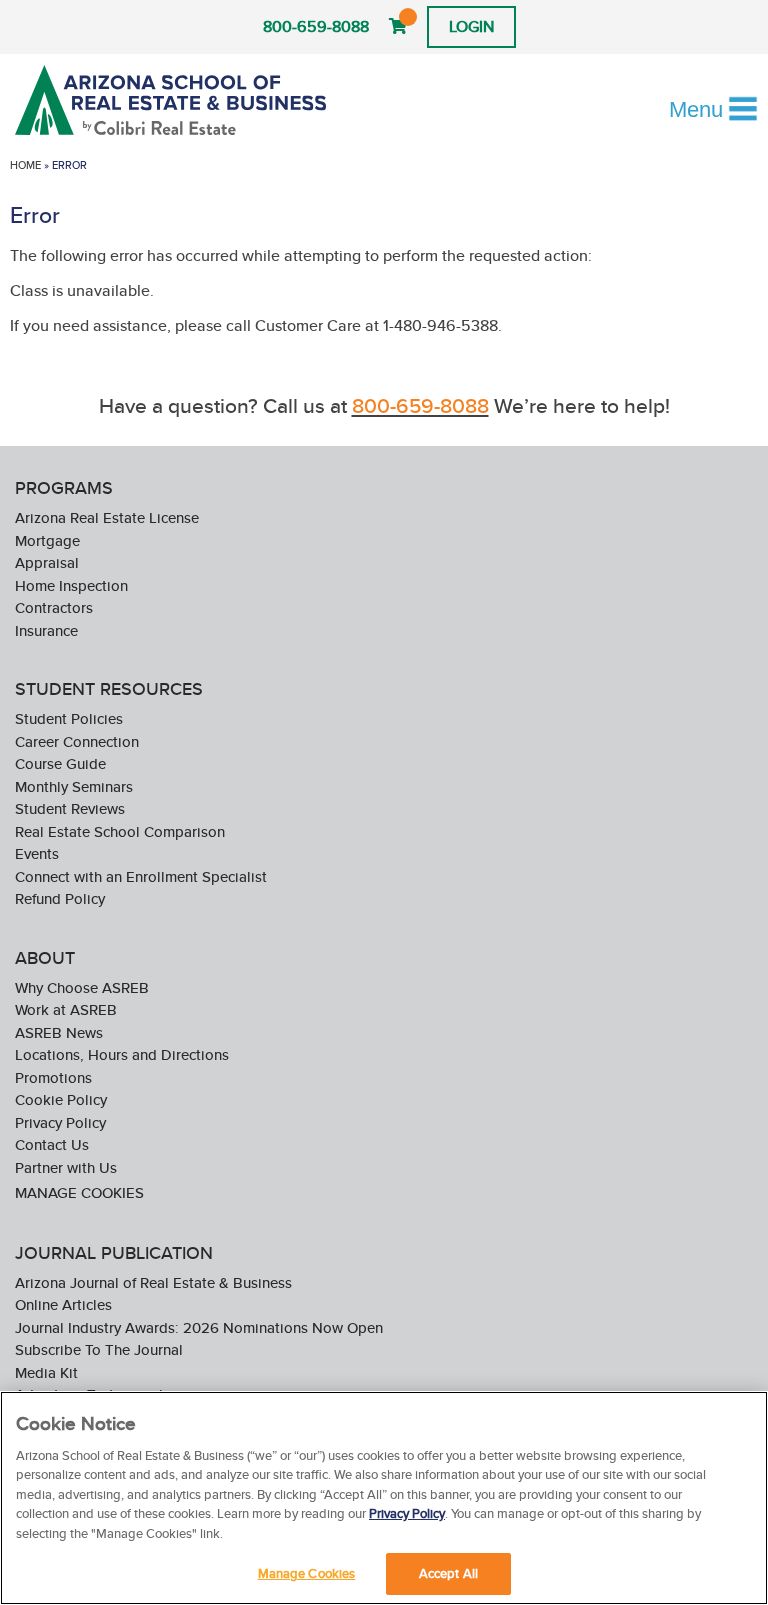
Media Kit (46, 1372)
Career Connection (77, 741)
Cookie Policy (61, 1099)
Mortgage (47, 540)
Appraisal (47, 562)
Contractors (54, 607)
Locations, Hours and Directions (122, 1054)
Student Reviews (70, 808)
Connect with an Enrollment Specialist (141, 876)
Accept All (448, 1573)
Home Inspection (71, 585)
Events (37, 853)
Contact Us (52, 1144)
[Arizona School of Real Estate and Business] (173, 100)
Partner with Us (66, 1167)
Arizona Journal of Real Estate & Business (153, 1282)
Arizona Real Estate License (107, 517)
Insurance (46, 630)
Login (471, 26)
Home (25, 165)
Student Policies (69, 718)
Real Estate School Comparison (120, 831)
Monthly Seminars (74, 786)
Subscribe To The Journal (99, 1349)
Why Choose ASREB (82, 987)
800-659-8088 (316, 26)
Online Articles (63, 1304)
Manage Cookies (79, 1192)
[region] (384, 1498)
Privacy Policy (60, 1122)
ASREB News (59, 1032)
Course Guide (60, 763)
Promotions (53, 1077)
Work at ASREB (66, 1009)
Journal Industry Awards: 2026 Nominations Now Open (199, 1327)
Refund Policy (60, 898)
